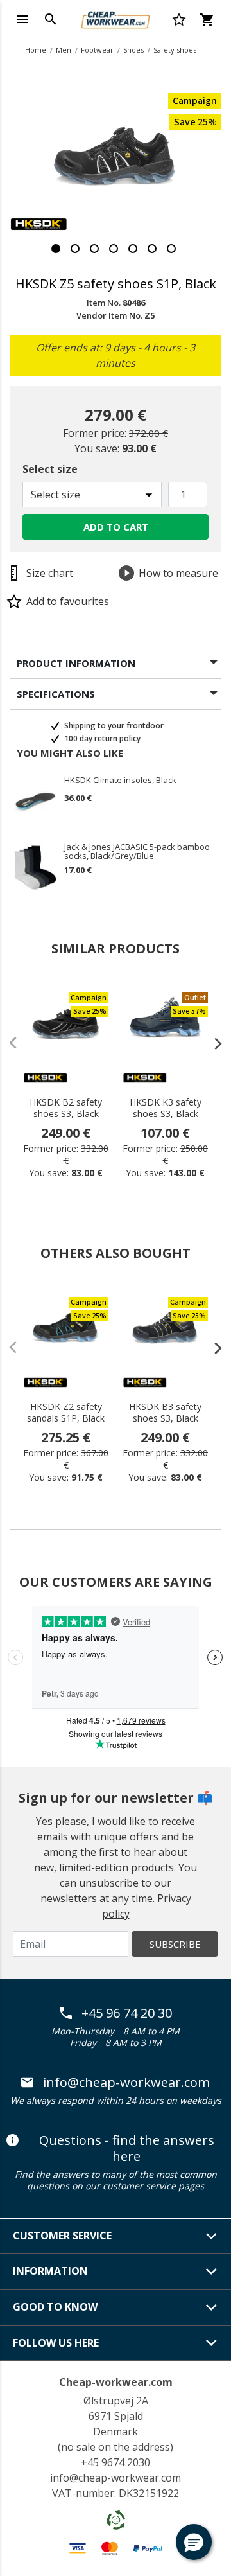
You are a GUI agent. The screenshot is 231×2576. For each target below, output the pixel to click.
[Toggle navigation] (22, 19)
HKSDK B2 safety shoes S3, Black (66, 1108)
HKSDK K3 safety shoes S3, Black (166, 1108)
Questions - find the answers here (127, 2148)
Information (50, 2271)
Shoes (133, 50)
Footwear (97, 50)
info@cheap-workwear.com (126, 2083)
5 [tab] (133, 249)
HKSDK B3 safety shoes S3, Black (165, 1413)
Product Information (76, 663)
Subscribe (175, 1944)
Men (64, 50)
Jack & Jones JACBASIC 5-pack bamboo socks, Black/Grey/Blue (137, 851)
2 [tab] (75, 249)
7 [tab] (171, 249)
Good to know (55, 2307)
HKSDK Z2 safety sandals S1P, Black (66, 1413)
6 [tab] (152, 249)
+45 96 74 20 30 (127, 2013)
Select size (50, 469)
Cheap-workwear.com (116, 2382)
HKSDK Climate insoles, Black (120, 781)
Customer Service (62, 2236)
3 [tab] (94, 249)
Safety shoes (175, 50)
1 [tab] (56, 249)
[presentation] (212, 1043)
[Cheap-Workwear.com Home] (116, 18)
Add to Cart (116, 527)
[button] (194, 2542)
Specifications (56, 694)
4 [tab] (114, 249)
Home (36, 50)
